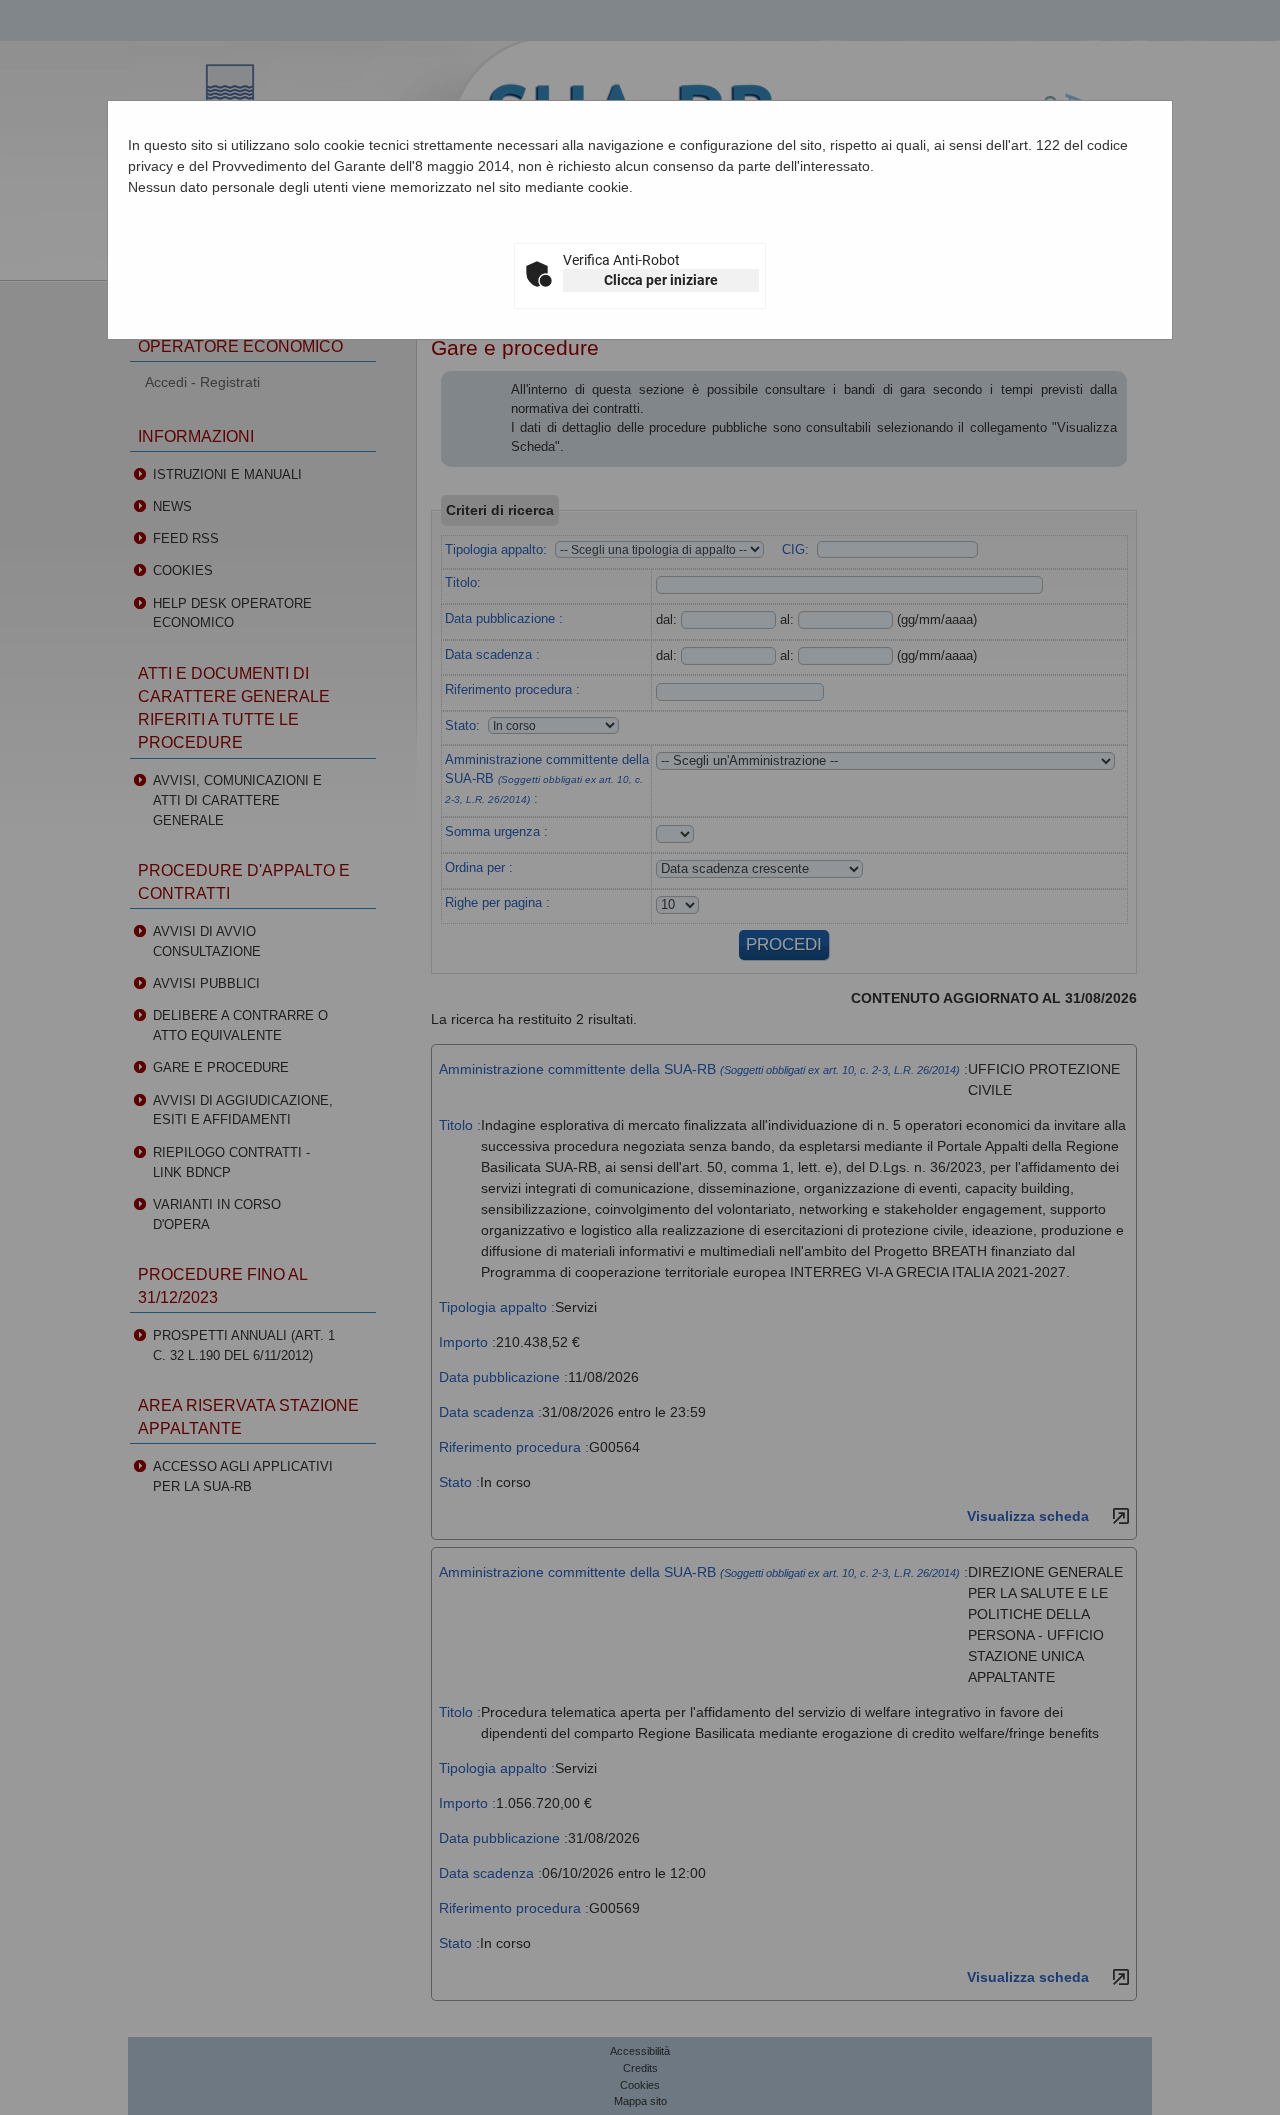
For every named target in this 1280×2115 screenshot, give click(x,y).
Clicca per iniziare (661, 280)
